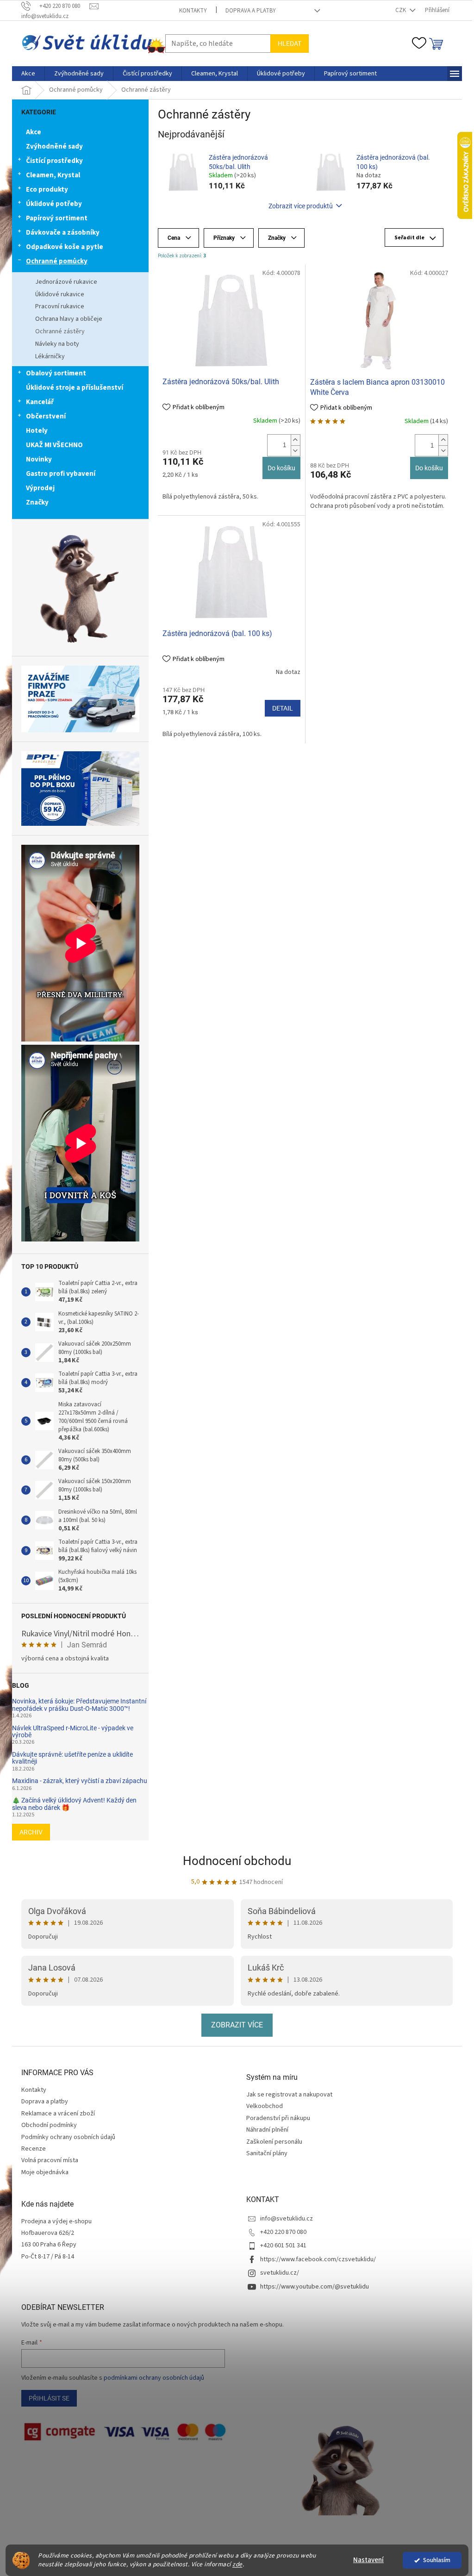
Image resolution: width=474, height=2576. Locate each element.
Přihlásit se (46, 2398)
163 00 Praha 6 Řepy (46, 2245)
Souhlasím (433, 2560)
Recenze (30, 2149)
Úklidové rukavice (56, 294)
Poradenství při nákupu (275, 2118)
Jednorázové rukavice (63, 282)
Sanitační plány (264, 2154)
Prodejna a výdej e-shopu (53, 2222)
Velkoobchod (261, 2106)
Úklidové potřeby (51, 204)
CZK (398, 10)
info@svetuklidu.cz (283, 2219)
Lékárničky (47, 356)
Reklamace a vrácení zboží (55, 2114)
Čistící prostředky (51, 161)
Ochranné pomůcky (53, 261)
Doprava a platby (247, 11)
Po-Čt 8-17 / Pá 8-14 (44, 2257)
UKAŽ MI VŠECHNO (51, 445)
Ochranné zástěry (57, 331)
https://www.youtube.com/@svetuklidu (311, 2287)
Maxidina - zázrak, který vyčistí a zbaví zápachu (76, 1781)
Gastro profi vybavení (57, 474)
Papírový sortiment (53, 218)
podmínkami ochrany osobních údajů (151, 2378)
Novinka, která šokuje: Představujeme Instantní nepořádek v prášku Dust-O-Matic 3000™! (76, 1705)
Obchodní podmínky (46, 2125)
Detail (279, 708)
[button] (292, 440)
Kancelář (37, 402)
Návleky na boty (54, 344)
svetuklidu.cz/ (276, 2273)
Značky (34, 502)
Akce (30, 132)
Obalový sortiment (53, 373)
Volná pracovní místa (47, 2160)
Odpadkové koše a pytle (61, 247)
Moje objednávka (42, 2172)
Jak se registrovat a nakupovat (286, 2095)
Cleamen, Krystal (50, 175)
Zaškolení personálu (271, 2142)
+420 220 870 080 (280, 2232)
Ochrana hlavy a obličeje (65, 319)
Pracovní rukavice (56, 306)
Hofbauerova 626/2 (44, 2233)
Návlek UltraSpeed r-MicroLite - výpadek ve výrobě (69, 1732)
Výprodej (37, 488)
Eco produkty (44, 190)
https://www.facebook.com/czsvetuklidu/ (315, 2259)
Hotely (34, 431)
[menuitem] (25, 74)
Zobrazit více (234, 2025)
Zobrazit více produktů (297, 206)
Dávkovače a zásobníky (59, 233)
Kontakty (190, 11)
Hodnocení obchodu (234, 1861)
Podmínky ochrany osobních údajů (65, 2137)
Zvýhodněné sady (51, 147)
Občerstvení (43, 416)
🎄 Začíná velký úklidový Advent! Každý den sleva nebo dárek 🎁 (71, 1804)
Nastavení (365, 2560)
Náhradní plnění (264, 2130)
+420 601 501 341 (280, 2245)
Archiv (28, 1832)
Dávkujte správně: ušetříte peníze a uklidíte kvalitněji (69, 1758)
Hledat (286, 44)
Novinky (36, 459)
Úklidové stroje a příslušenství (71, 388)
